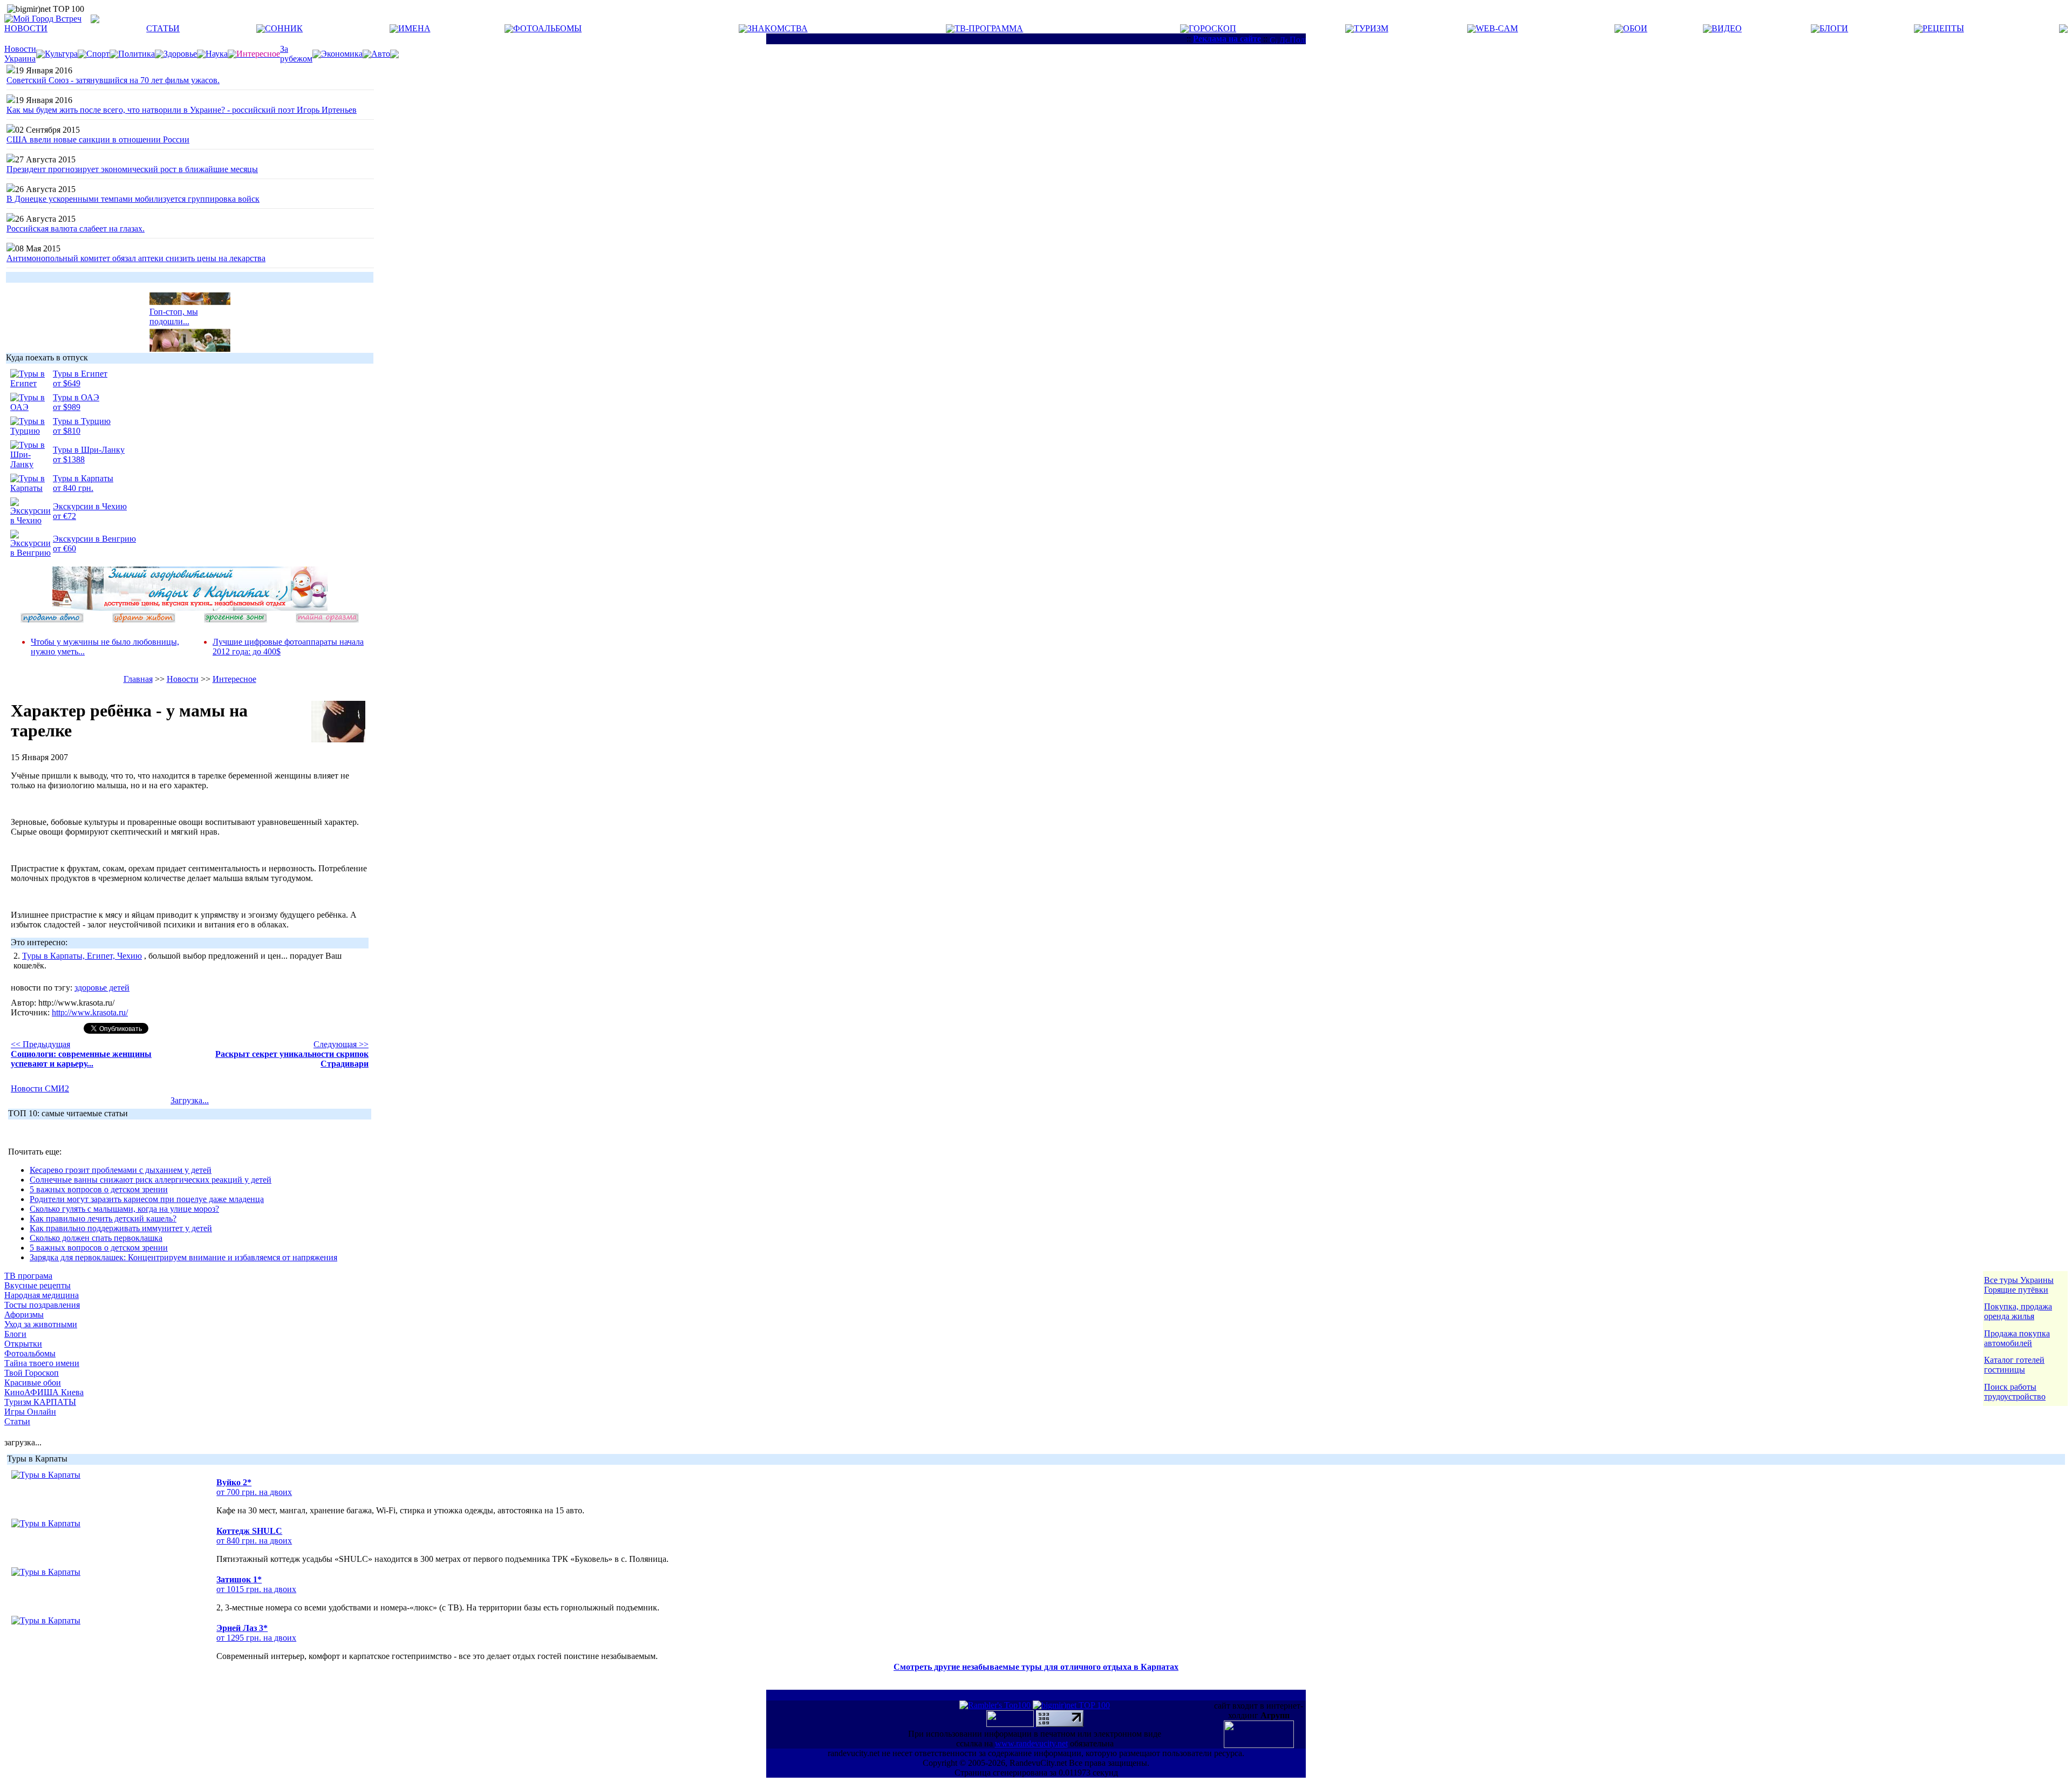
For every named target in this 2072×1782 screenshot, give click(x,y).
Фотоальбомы (30, 1353)
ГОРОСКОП (1212, 28)
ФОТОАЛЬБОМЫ (547, 28)
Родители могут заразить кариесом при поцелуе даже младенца (147, 1199)
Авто (381, 54)
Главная (138, 679)
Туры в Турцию (82, 421)
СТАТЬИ (163, 28)
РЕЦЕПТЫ (1943, 28)
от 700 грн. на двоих (254, 1492)
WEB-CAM (1497, 28)
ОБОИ (1635, 28)
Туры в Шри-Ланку (89, 450)
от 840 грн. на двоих (254, 1541)
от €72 (64, 516)
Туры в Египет (80, 374)
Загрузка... (190, 1100)
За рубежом (296, 54)
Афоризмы (24, 1315)
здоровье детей (102, 988)
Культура (61, 54)
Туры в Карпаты (83, 478)
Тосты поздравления (42, 1305)
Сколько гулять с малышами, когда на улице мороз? (124, 1209)
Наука (217, 54)
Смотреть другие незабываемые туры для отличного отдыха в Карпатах (1036, 1667)
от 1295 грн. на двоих (256, 1638)
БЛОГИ (1834, 28)
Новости (183, 679)
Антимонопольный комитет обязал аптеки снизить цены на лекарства (136, 258)
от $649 (67, 383)
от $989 (67, 407)
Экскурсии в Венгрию (94, 539)
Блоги (15, 1334)
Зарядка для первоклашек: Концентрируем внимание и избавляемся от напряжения (183, 1257)
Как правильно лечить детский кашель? (103, 1218)
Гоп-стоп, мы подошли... (174, 308)
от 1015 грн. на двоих (256, 1589)
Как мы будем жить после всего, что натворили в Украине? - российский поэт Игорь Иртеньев (182, 110)
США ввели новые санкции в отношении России (98, 139)
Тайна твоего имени (42, 1363)
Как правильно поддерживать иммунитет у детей (121, 1228)
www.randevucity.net (1031, 1743)
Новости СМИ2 (40, 1088)
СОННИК (284, 28)
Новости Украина (20, 54)
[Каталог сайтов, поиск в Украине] (1011, 1724)
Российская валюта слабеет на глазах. (76, 228)
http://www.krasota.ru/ (90, 1012)
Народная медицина (42, 1295)
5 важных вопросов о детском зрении (99, 1189)
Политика (137, 54)
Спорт (98, 54)
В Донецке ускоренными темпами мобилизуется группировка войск (133, 199)
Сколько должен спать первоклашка (96, 1238)
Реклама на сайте (1227, 39)
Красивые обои (33, 1382)
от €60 (64, 548)
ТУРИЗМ (1371, 28)
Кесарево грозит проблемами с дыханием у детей (121, 1170)
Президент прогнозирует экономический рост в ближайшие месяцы (132, 169)
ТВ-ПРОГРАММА (989, 28)
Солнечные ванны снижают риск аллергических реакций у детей (151, 1180)
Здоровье (180, 54)
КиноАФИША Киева (44, 1392)
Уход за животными (41, 1324)
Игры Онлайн (30, 1412)
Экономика (342, 54)
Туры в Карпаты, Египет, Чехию (82, 956)
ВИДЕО (1727, 28)
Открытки (23, 1344)
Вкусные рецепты (38, 1285)
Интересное (234, 679)
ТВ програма (28, 1276)
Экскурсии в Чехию (90, 506)
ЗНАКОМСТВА (778, 28)
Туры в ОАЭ (76, 397)
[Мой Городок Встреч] (190, 608)
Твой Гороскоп (32, 1373)
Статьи (17, 1421)
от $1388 (69, 459)
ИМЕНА (414, 28)
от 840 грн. (73, 488)
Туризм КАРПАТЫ (40, 1402)
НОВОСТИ (26, 28)
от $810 (67, 431)
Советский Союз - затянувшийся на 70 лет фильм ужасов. (113, 80)
